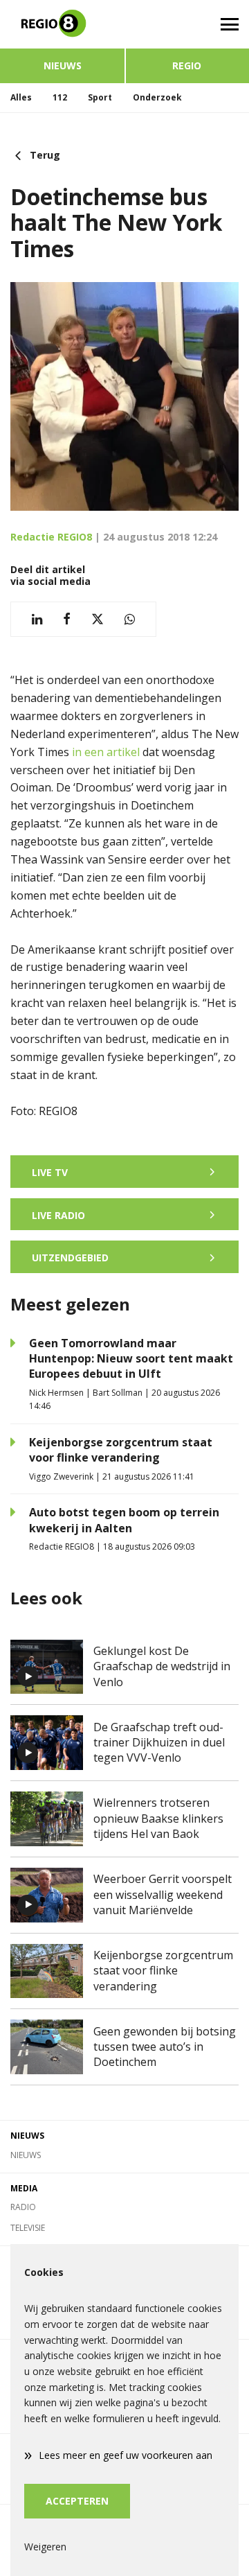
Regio (187, 65)
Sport (100, 97)
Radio (23, 2207)
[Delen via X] (98, 619)
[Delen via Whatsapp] (130, 619)
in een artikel (106, 752)
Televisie (28, 2228)
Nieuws (63, 65)
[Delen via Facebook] (67, 619)
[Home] (62, 24)
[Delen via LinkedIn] (37, 619)
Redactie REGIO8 (51, 537)
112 (60, 97)
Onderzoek (157, 97)
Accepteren (77, 2501)
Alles (21, 97)
